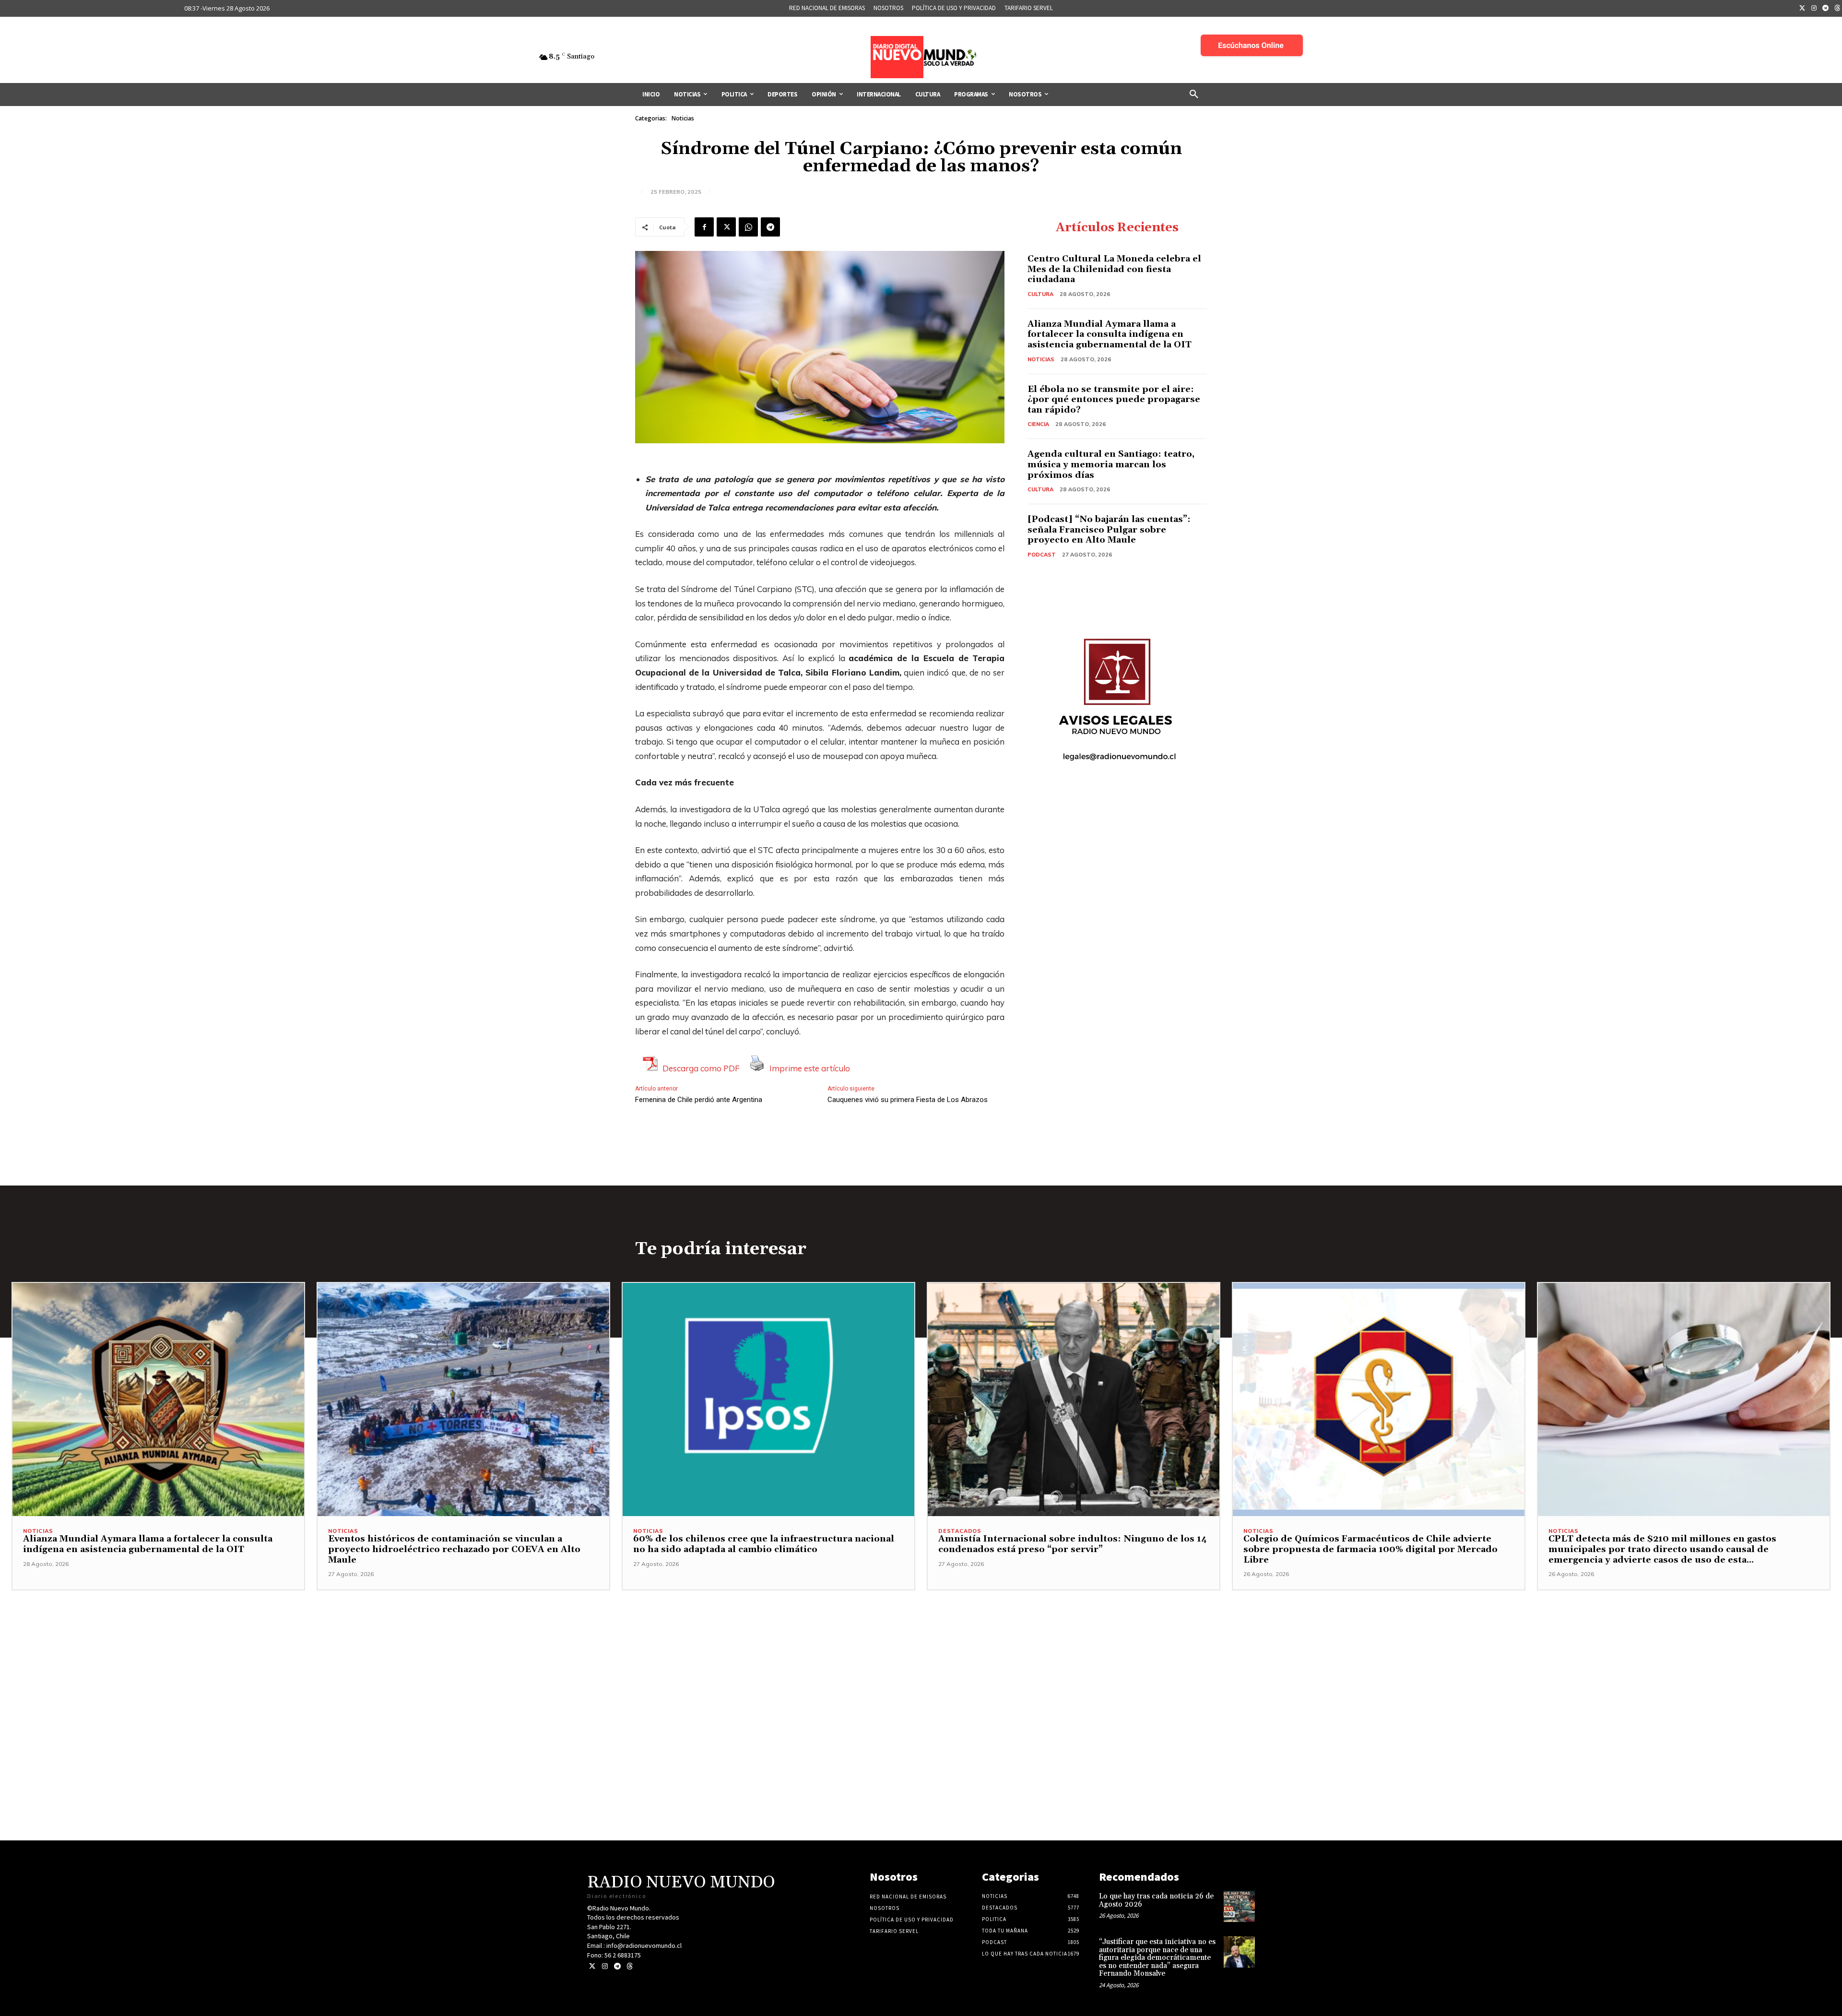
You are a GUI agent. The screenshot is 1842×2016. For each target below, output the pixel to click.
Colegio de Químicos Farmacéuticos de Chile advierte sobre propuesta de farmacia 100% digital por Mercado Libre (1370, 1549)
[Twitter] (1802, 9)
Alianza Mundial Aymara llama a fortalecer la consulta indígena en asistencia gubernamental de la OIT (1110, 334)
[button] (1194, 95)
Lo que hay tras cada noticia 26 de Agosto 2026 (1156, 1900)
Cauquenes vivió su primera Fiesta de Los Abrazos (908, 1100)
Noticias (683, 118)
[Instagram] (1814, 9)
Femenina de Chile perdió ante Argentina (699, 1100)
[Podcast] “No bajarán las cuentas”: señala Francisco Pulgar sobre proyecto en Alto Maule (1109, 530)
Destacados (960, 1531)
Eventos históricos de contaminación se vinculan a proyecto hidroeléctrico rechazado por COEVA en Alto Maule (454, 1549)
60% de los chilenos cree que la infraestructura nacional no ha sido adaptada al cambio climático (764, 1544)
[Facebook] (704, 227)
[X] (726, 227)
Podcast (1042, 555)
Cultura (1040, 294)
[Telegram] (1826, 9)
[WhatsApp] (748, 227)
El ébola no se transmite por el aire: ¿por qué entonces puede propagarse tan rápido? (1114, 400)
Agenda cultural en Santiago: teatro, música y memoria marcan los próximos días (1111, 464)
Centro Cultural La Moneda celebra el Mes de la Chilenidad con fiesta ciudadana (1114, 269)
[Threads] (630, 1966)
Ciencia (1038, 424)
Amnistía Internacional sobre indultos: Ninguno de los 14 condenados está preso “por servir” (1073, 1544)
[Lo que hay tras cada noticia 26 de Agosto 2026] (1239, 1906)
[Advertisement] (921, 1658)
